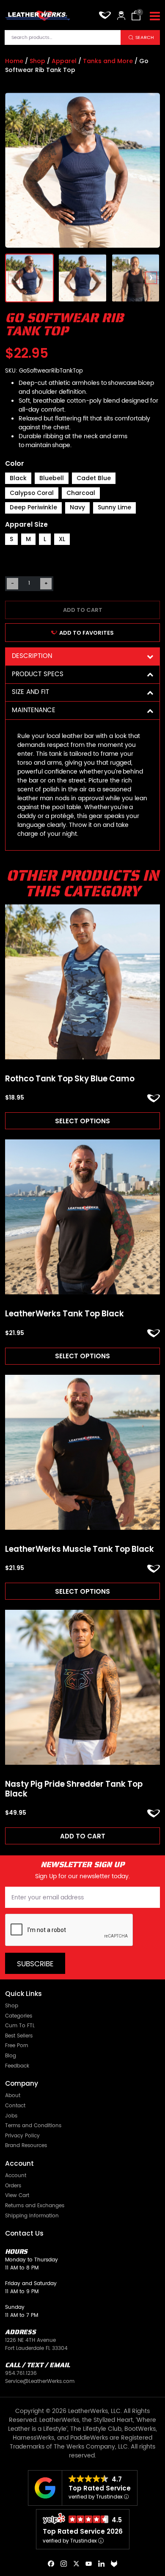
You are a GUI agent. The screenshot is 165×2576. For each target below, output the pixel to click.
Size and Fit (30, 692)
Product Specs (38, 674)
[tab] (82, 656)
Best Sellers (19, 2036)
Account (16, 2176)
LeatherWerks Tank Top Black (65, 1314)
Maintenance (34, 710)
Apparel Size (26, 524)
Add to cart (83, 610)
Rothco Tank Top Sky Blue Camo (70, 1079)
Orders (13, 2186)
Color (15, 463)
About (13, 2096)
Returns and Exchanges (35, 2206)
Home (14, 61)
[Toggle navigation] (155, 17)
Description (32, 656)
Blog (11, 2056)
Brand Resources (26, 2146)
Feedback (17, 2066)
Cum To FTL (20, 2026)
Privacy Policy (22, 2136)
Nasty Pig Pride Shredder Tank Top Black (74, 1789)
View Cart (17, 2196)
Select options (82, 1121)
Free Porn (17, 2046)
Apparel (64, 61)
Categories (19, 2016)
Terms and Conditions (33, 2126)
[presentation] (14, 278)
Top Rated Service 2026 (83, 2531)
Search (145, 37)
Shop (37, 61)
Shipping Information (32, 2216)
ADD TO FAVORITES (87, 633)
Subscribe (35, 1964)
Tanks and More (108, 61)
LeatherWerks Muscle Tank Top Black (80, 1549)
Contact (15, 2106)
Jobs (11, 2116)
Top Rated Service (100, 2488)
